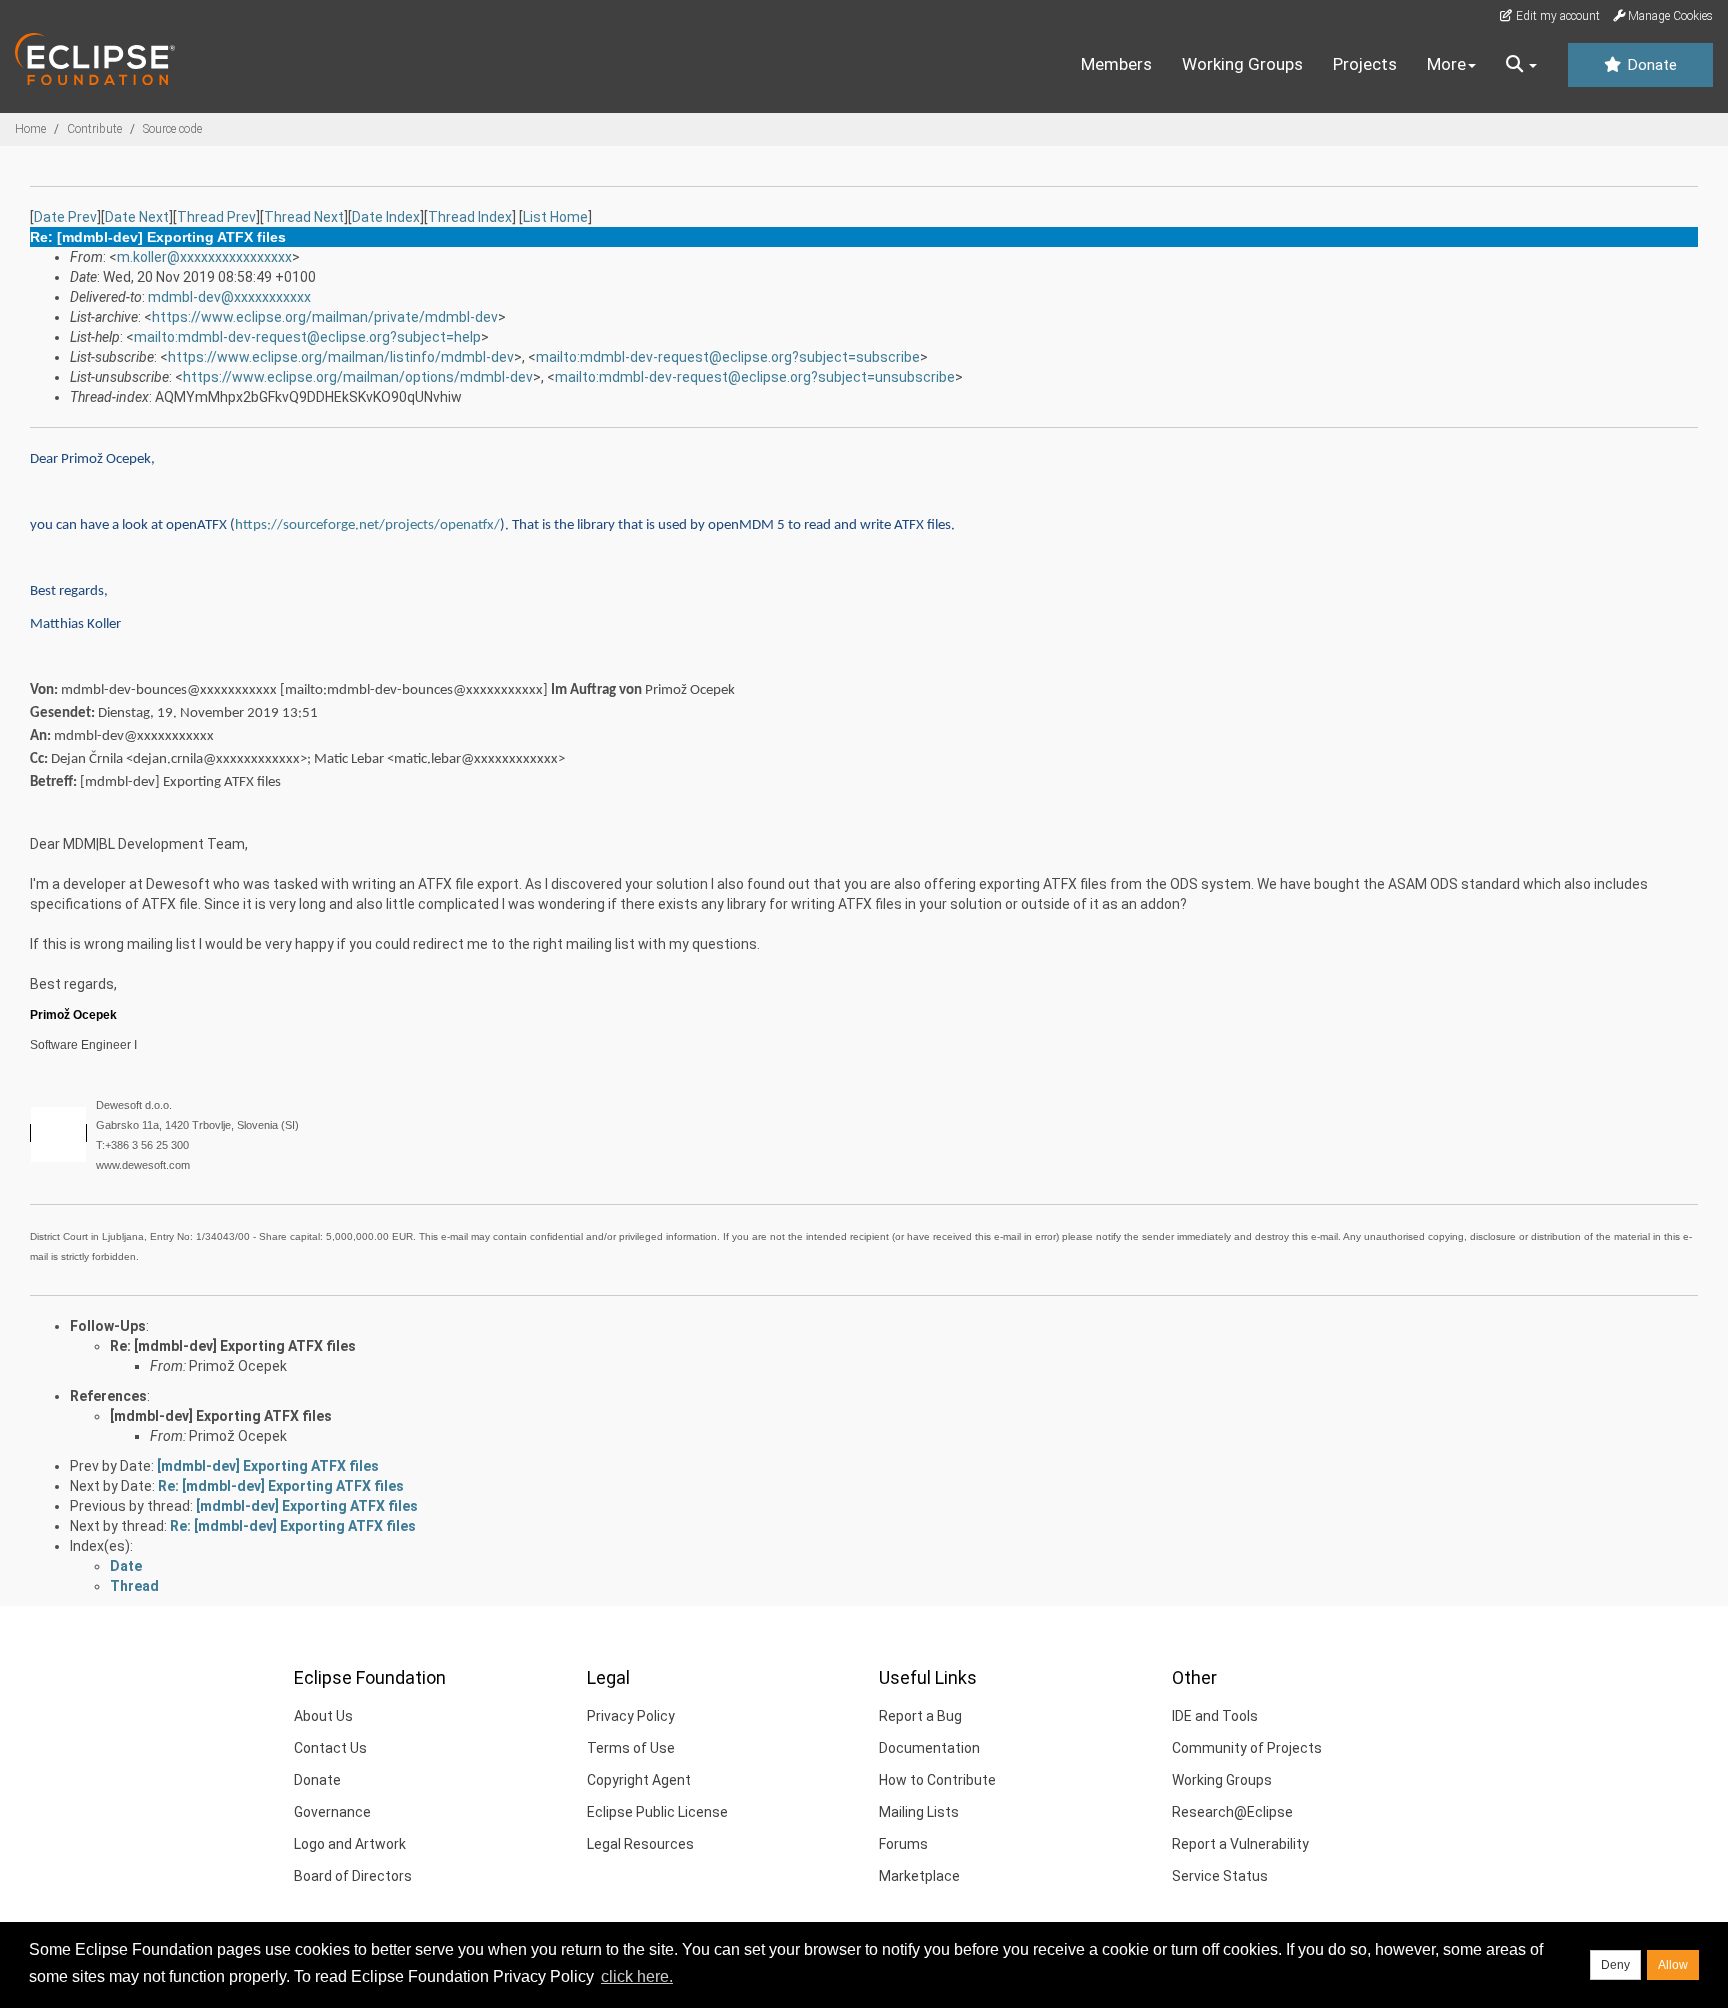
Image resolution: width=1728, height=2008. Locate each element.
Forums (903, 1844)
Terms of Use (631, 1748)
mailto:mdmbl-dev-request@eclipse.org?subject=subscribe (728, 357)
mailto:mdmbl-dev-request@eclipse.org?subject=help (307, 337)
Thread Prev (216, 217)
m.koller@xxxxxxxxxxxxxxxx (204, 257)
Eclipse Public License (657, 1812)
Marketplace (919, 1876)
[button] (1521, 65)
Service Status (1220, 1876)
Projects (1365, 64)
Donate (1650, 65)
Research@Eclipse (1232, 1812)
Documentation (929, 1748)
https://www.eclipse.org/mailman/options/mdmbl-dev (358, 377)
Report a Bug (920, 1716)
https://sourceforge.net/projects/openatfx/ (367, 525)
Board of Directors (353, 1876)
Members (1116, 64)
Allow (1673, 1965)
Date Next (137, 217)
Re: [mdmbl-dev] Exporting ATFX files (233, 1346)
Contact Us (330, 1748)
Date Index (386, 217)
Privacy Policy (631, 1716)
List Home (555, 217)
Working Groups (1242, 64)
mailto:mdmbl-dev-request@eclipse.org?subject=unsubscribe (755, 377)
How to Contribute (937, 1780)
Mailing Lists (919, 1812)
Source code (172, 129)
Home (30, 129)
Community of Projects (1247, 1748)
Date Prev (65, 217)
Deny (1615, 1965)
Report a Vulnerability (1240, 1844)
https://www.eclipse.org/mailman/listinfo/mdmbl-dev (341, 357)
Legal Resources (640, 1844)
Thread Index (470, 217)
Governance (332, 1812)
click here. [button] (637, 1976)
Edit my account (1556, 16)
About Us (323, 1716)
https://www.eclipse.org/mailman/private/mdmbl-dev (325, 317)
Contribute (94, 129)
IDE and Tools (1215, 1716)
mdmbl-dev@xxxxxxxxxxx (229, 297)
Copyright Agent (639, 1780)
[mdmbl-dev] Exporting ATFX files (221, 1416)
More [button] (1446, 64)
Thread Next (304, 217)
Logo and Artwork (350, 1844)
